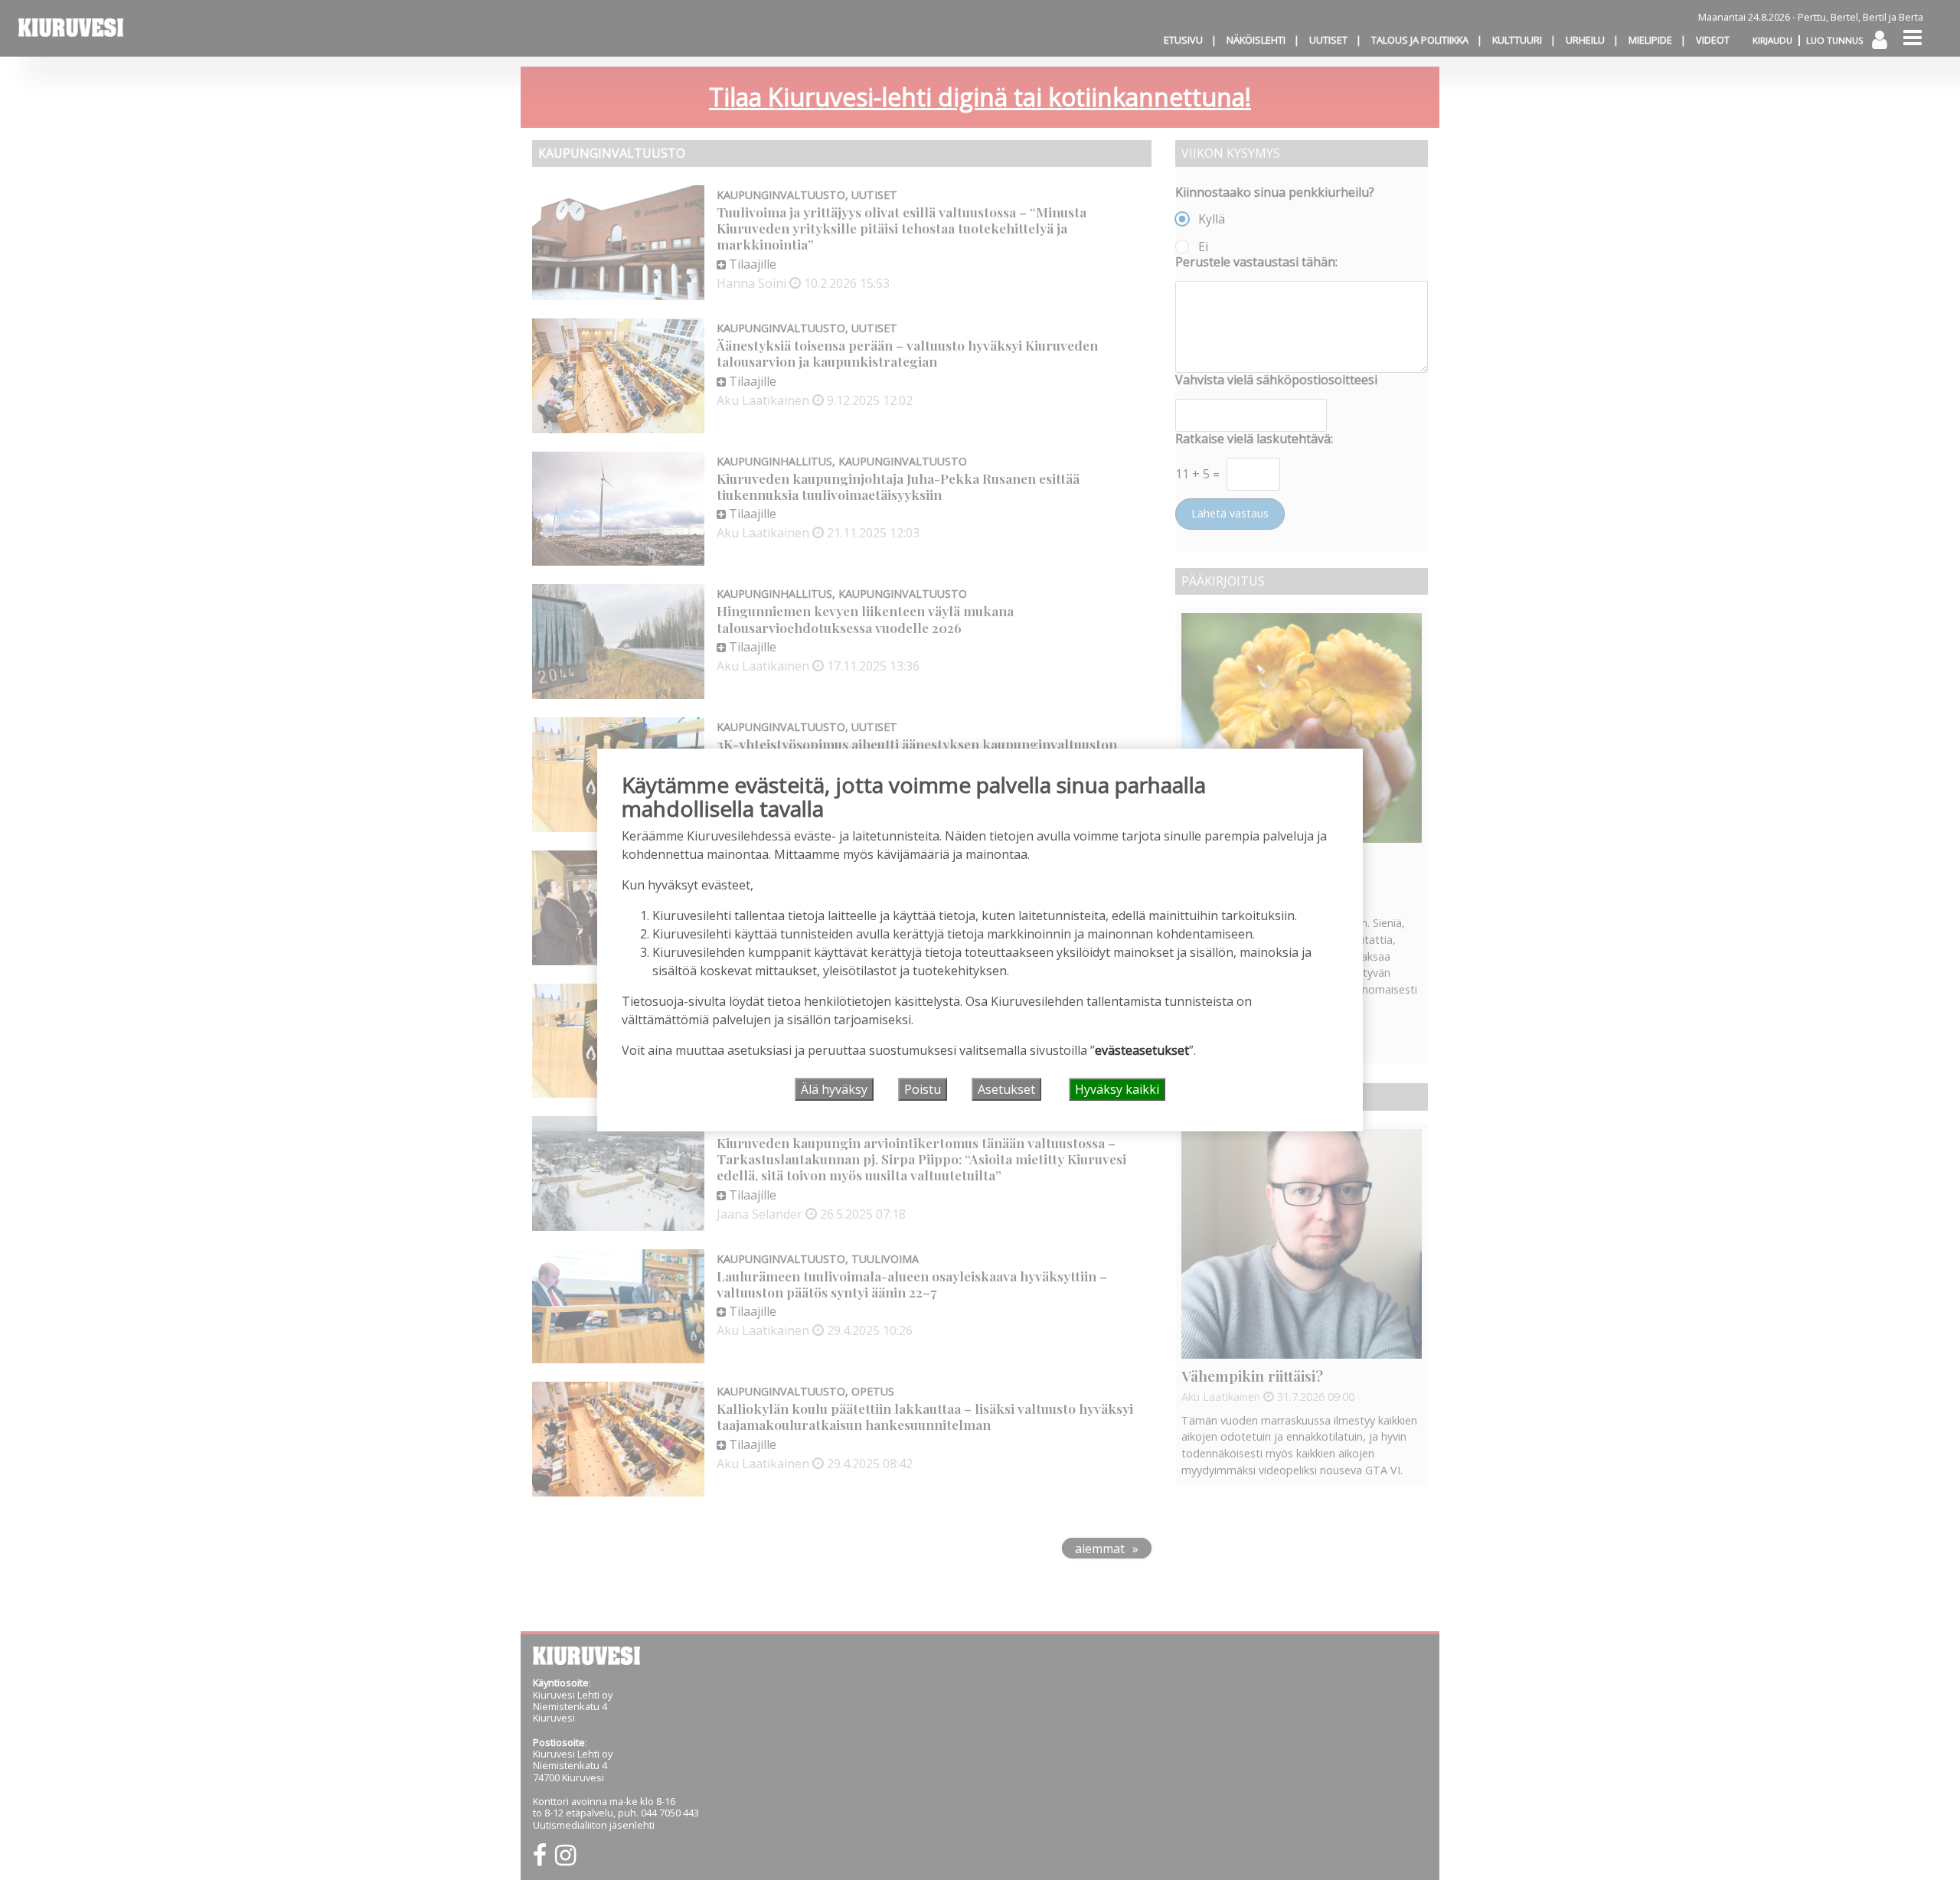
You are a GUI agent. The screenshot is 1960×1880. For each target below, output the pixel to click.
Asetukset (1006, 1089)
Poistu (923, 1089)
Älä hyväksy (834, 1089)
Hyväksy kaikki (1117, 1089)
